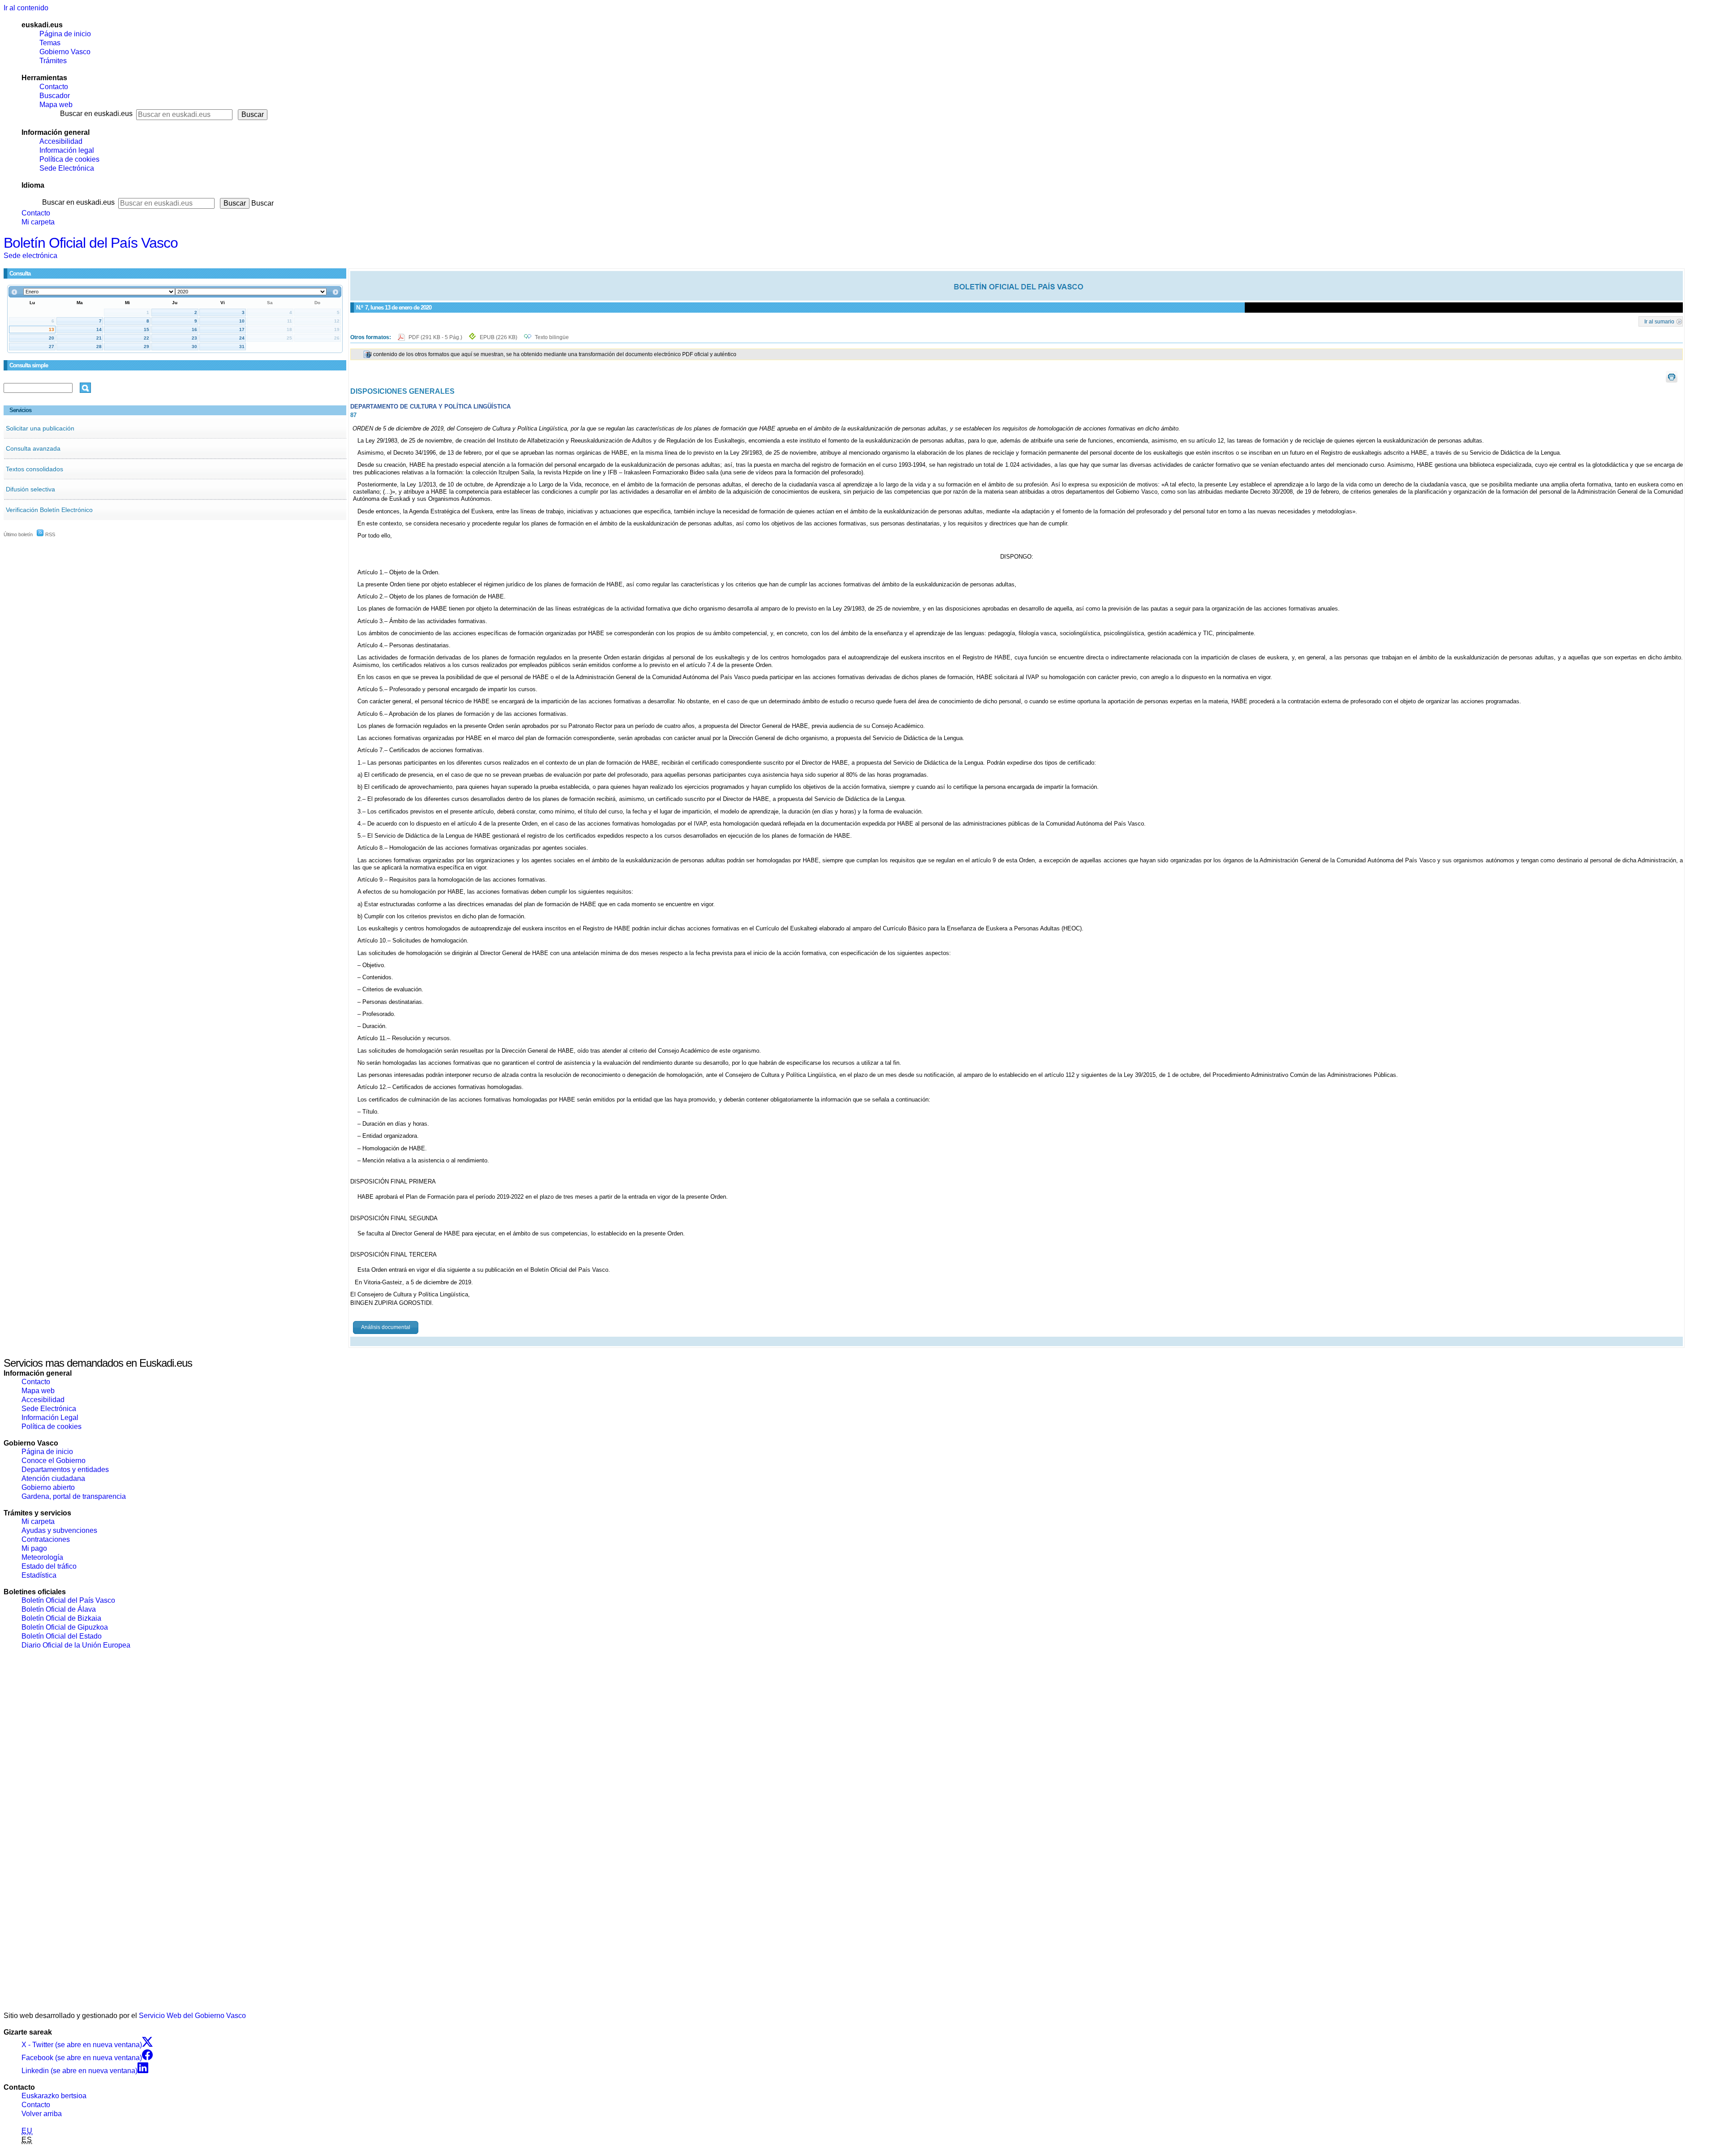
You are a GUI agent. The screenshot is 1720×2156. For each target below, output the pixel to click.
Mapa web (56, 105)
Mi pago (34, 1548)
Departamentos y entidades (65, 1470)
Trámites (53, 61)
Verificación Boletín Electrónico (49, 510)
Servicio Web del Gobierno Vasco (192, 2016)
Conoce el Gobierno (54, 1461)
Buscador (55, 96)
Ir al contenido (26, 8)
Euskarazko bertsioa (54, 2096)
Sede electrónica (30, 256)
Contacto (54, 87)
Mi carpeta (38, 222)
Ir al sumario (1659, 321)
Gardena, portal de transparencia (74, 1496)
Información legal (67, 150)
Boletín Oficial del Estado (62, 1636)
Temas (50, 43)
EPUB (499, 337)
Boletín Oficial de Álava (59, 1609)
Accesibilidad (61, 141)
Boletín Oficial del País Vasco (91, 243)
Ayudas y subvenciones (59, 1530)
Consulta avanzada (33, 448)
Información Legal (50, 1418)
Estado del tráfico (49, 1566)
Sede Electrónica (67, 168)
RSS (49, 534)
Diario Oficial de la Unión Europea (76, 1645)
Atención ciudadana (53, 1478)
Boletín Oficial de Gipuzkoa (65, 1627)
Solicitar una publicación (40, 428)
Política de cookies (69, 159)
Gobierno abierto (48, 1487)
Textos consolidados (34, 469)
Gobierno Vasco (65, 52)
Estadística (39, 1575)
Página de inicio (65, 34)
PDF (436, 337)
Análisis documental (386, 1327)
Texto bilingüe (552, 337)
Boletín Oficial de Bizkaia (61, 1618)
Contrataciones (46, 1539)
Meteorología (42, 1557)
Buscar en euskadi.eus (96, 114)
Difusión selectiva (30, 489)
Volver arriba (42, 2114)
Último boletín (18, 534)
